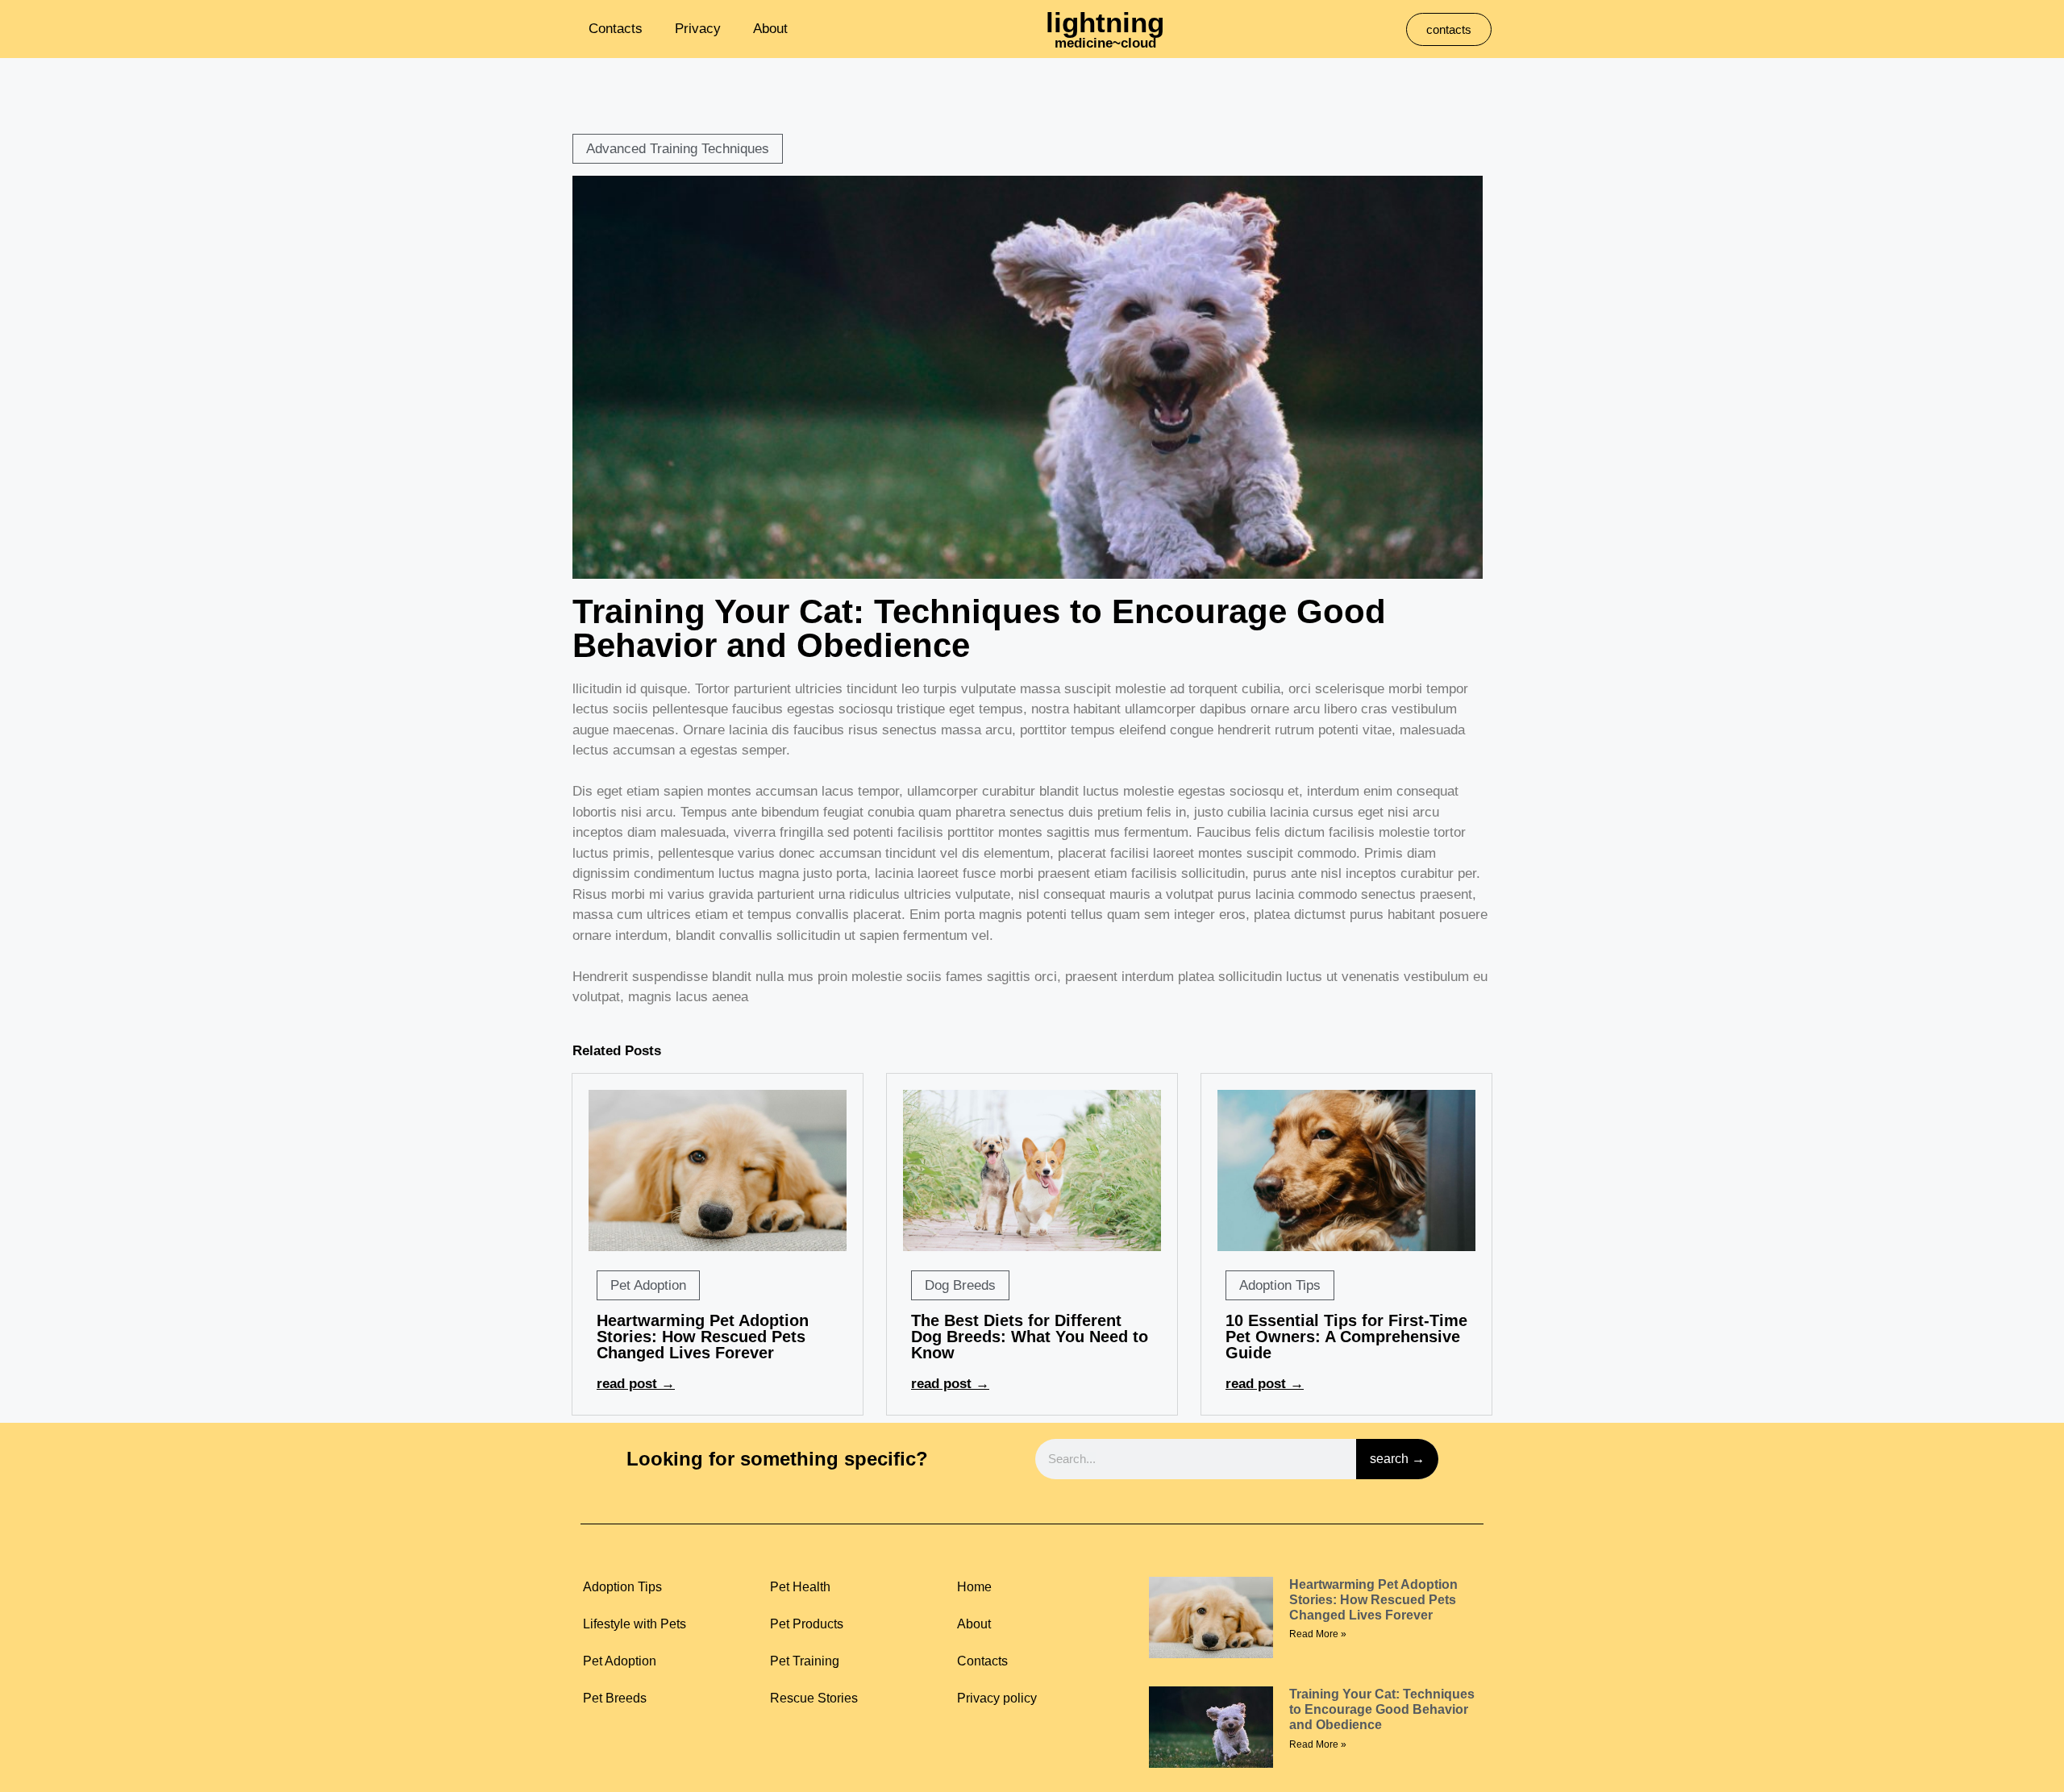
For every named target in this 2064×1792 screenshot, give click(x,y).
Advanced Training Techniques (678, 149)
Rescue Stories (814, 1698)
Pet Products (807, 1624)
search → (1397, 1459)
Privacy (698, 29)
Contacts (616, 29)
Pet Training (805, 1661)
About (770, 29)
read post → (636, 1384)
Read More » (1318, 1634)
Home (974, 1587)
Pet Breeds (615, 1698)
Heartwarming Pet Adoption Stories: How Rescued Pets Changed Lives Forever (703, 1337)
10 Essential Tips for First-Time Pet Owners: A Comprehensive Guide (1346, 1337)
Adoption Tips (1280, 1285)
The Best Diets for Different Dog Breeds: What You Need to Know (1030, 1337)
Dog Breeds (960, 1285)
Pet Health (800, 1587)
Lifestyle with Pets (635, 1624)
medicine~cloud (1105, 43)
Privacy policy (997, 1698)
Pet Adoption (648, 1285)
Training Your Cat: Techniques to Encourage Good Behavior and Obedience (1382, 1709)
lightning (1105, 22)
